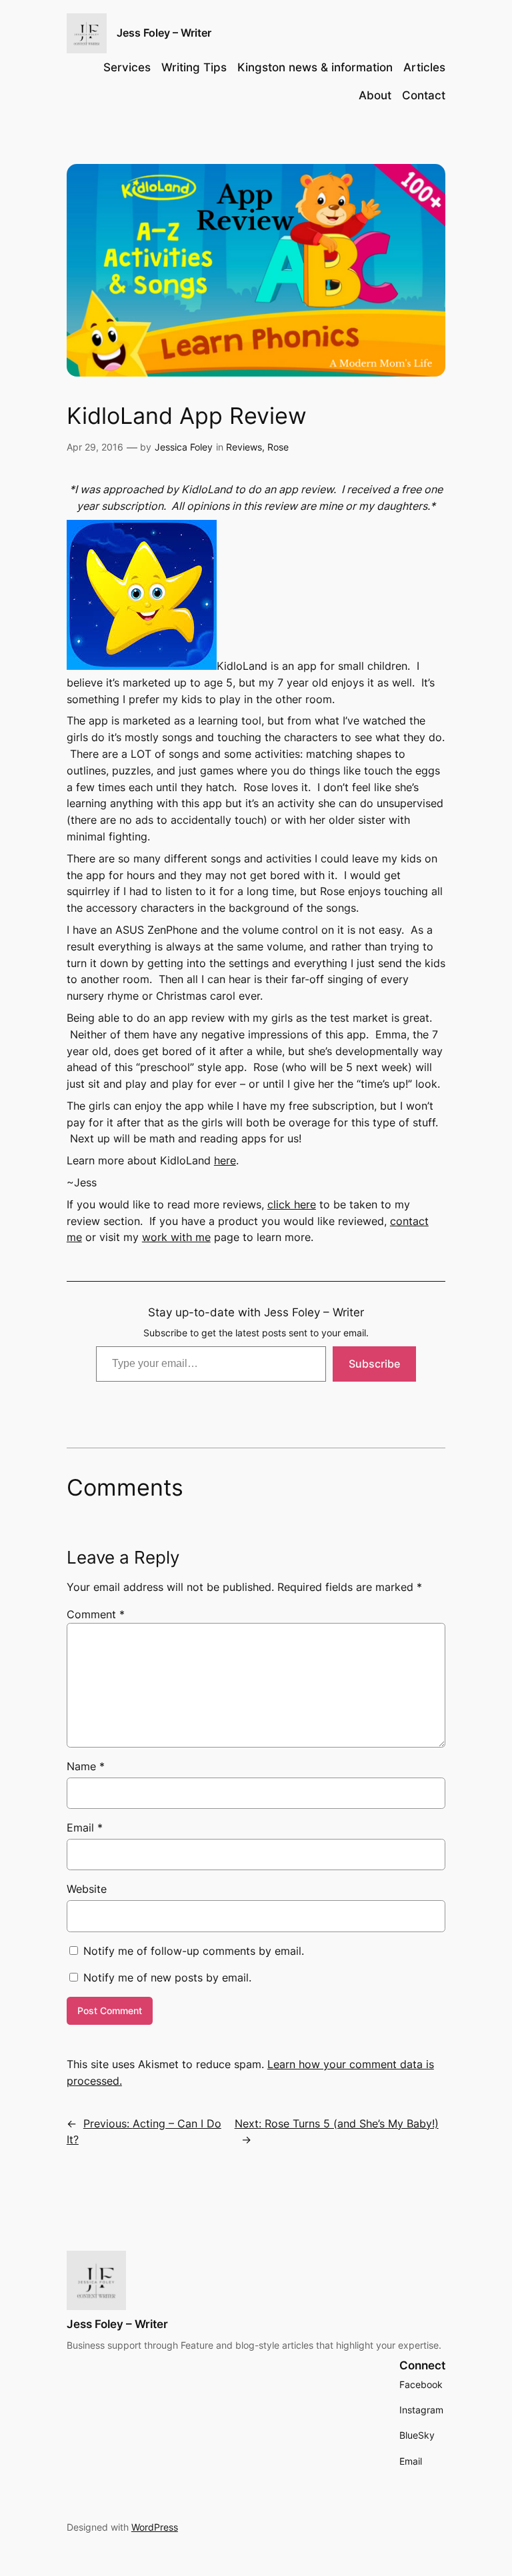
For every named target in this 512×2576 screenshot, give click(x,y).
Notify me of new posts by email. (167, 1977)
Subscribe (374, 1364)
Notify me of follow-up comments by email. (194, 1951)
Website (87, 1889)
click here (292, 1204)
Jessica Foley (184, 447)
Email (85, 1828)
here (225, 1160)
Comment (96, 1614)
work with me (176, 1237)
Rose (278, 447)
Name (86, 1766)
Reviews (244, 447)
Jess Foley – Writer (164, 33)
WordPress (155, 2527)
